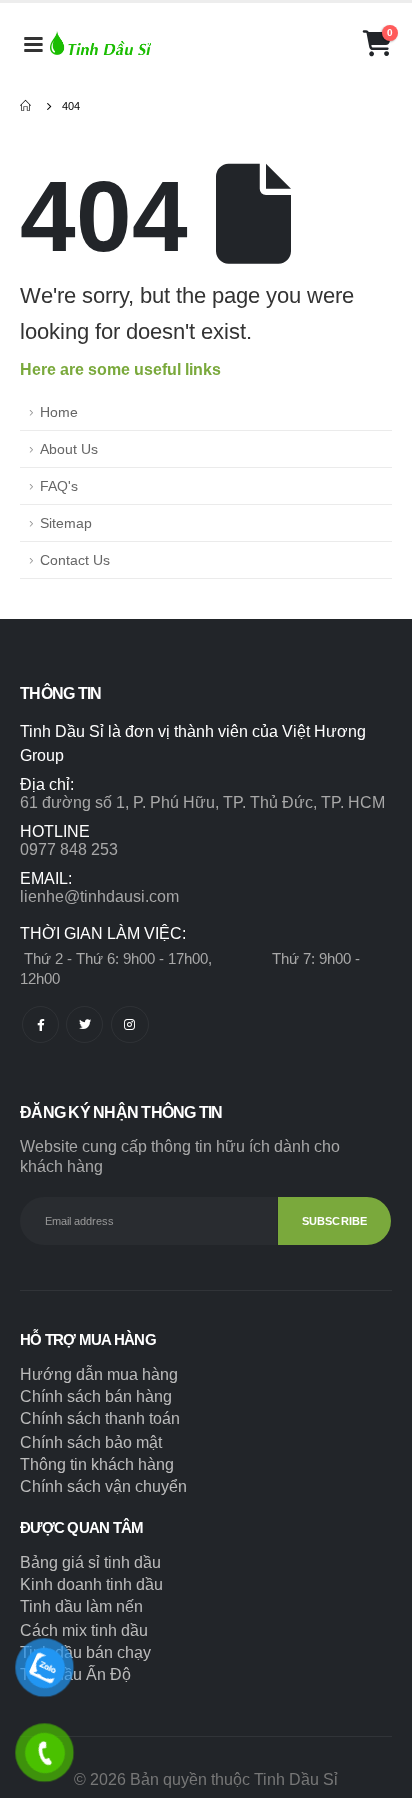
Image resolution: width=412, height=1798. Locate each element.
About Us (69, 449)
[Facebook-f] (40, 1024)
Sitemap (66, 523)
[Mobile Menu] (33, 43)
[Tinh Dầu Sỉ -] (100, 43)
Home (59, 412)
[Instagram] (129, 1024)
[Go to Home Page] (27, 106)
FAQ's (59, 486)
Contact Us (75, 560)
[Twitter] (84, 1024)
